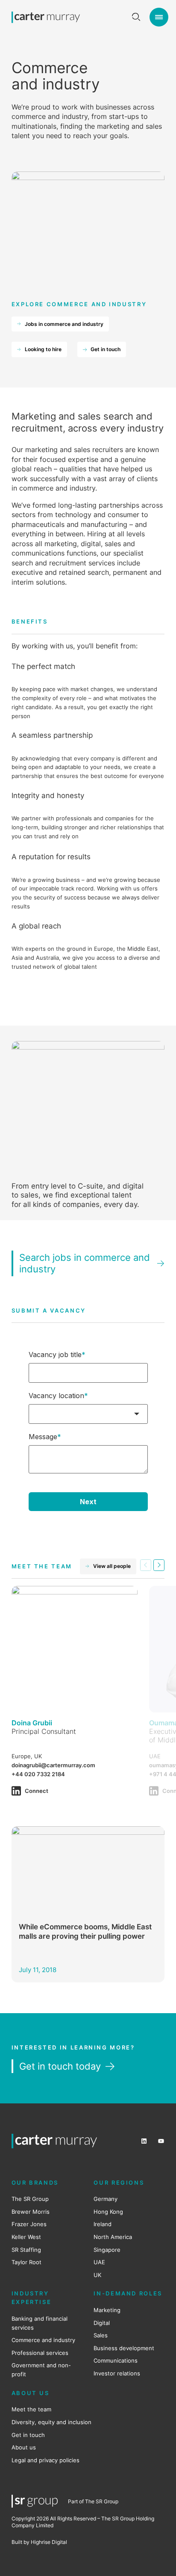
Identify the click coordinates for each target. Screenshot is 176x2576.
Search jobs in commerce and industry (85, 1263)
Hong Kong (108, 2212)
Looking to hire (43, 349)
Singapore (107, 2250)
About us (24, 2447)
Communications (116, 2360)
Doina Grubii (32, 1723)
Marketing (107, 2310)
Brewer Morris (31, 2212)
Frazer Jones (29, 2224)
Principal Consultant (44, 1731)
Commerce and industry (43, 2340)
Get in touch (106, 349)
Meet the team (31, 2409)
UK (97, 2275)
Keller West (26, 2237)
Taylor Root (26, 2262)
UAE (99, 2262)
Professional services (40, 2353)
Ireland (103, 2224)
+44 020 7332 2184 (38, 1774)
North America (113, 2237)
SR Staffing (26, 2250)
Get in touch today (60, 2066)
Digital (102, 2323)
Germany (106, 2199)
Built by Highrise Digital (39, 2542)
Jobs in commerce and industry (64, 324)
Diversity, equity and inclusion (51, 2422)
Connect (37, 1791)
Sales (101, 2335)
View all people (112, 1566)
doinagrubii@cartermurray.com (53, 1765)
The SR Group (30, 2199)
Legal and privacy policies (45, 2460)
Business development (124, 2348)
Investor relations (117, 2373)
